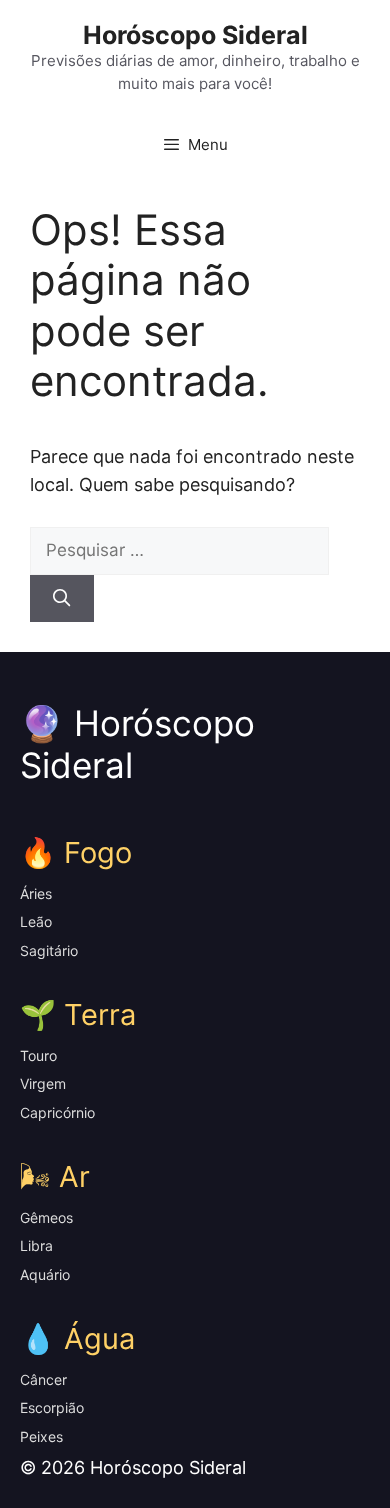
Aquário (45, 1274)
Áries (36, 893)
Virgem (43, 1083)
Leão (36, 921)
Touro (38, 1055)
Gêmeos (46, 1217)
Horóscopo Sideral (195, 35)
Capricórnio (57, 1112)
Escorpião (52, 1407)
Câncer (43, 1379)
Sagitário (49, 950)
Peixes (41, 1436)
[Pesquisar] (62, 599)
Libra (36, 1245)
